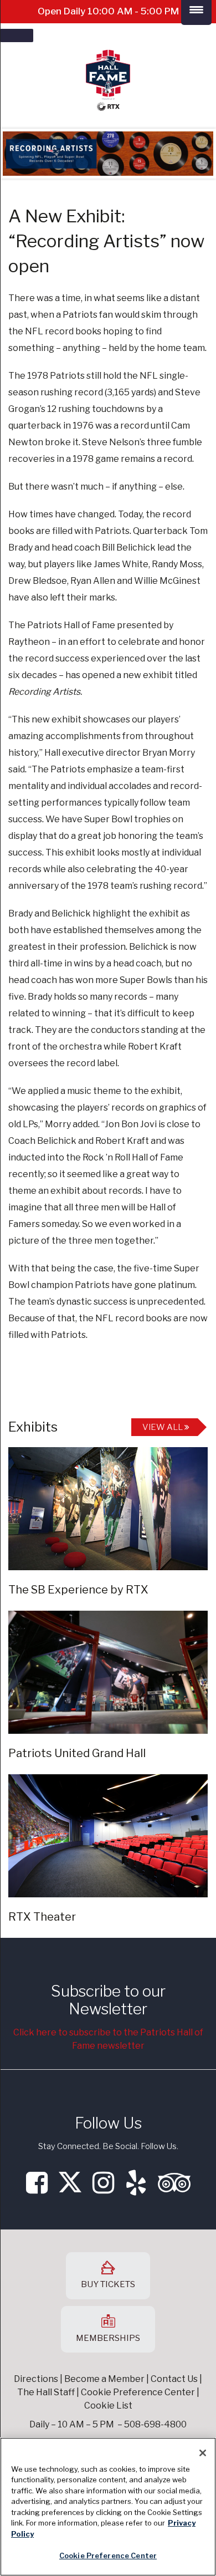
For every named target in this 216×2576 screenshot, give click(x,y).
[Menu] (17, 35)
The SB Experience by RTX (78, 1590)
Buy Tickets (108, 2284)
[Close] (203, 2453)
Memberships (108, 2338)
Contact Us (174, 2379)
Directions (36, 2379)
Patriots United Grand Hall (77, 1753)
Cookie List (108, 2406)
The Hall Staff (46, 2392)
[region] (108, 2507)
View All (163, 1427)
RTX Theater (42, 1917)
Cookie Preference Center (108, 2555)
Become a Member (104, 2379)
